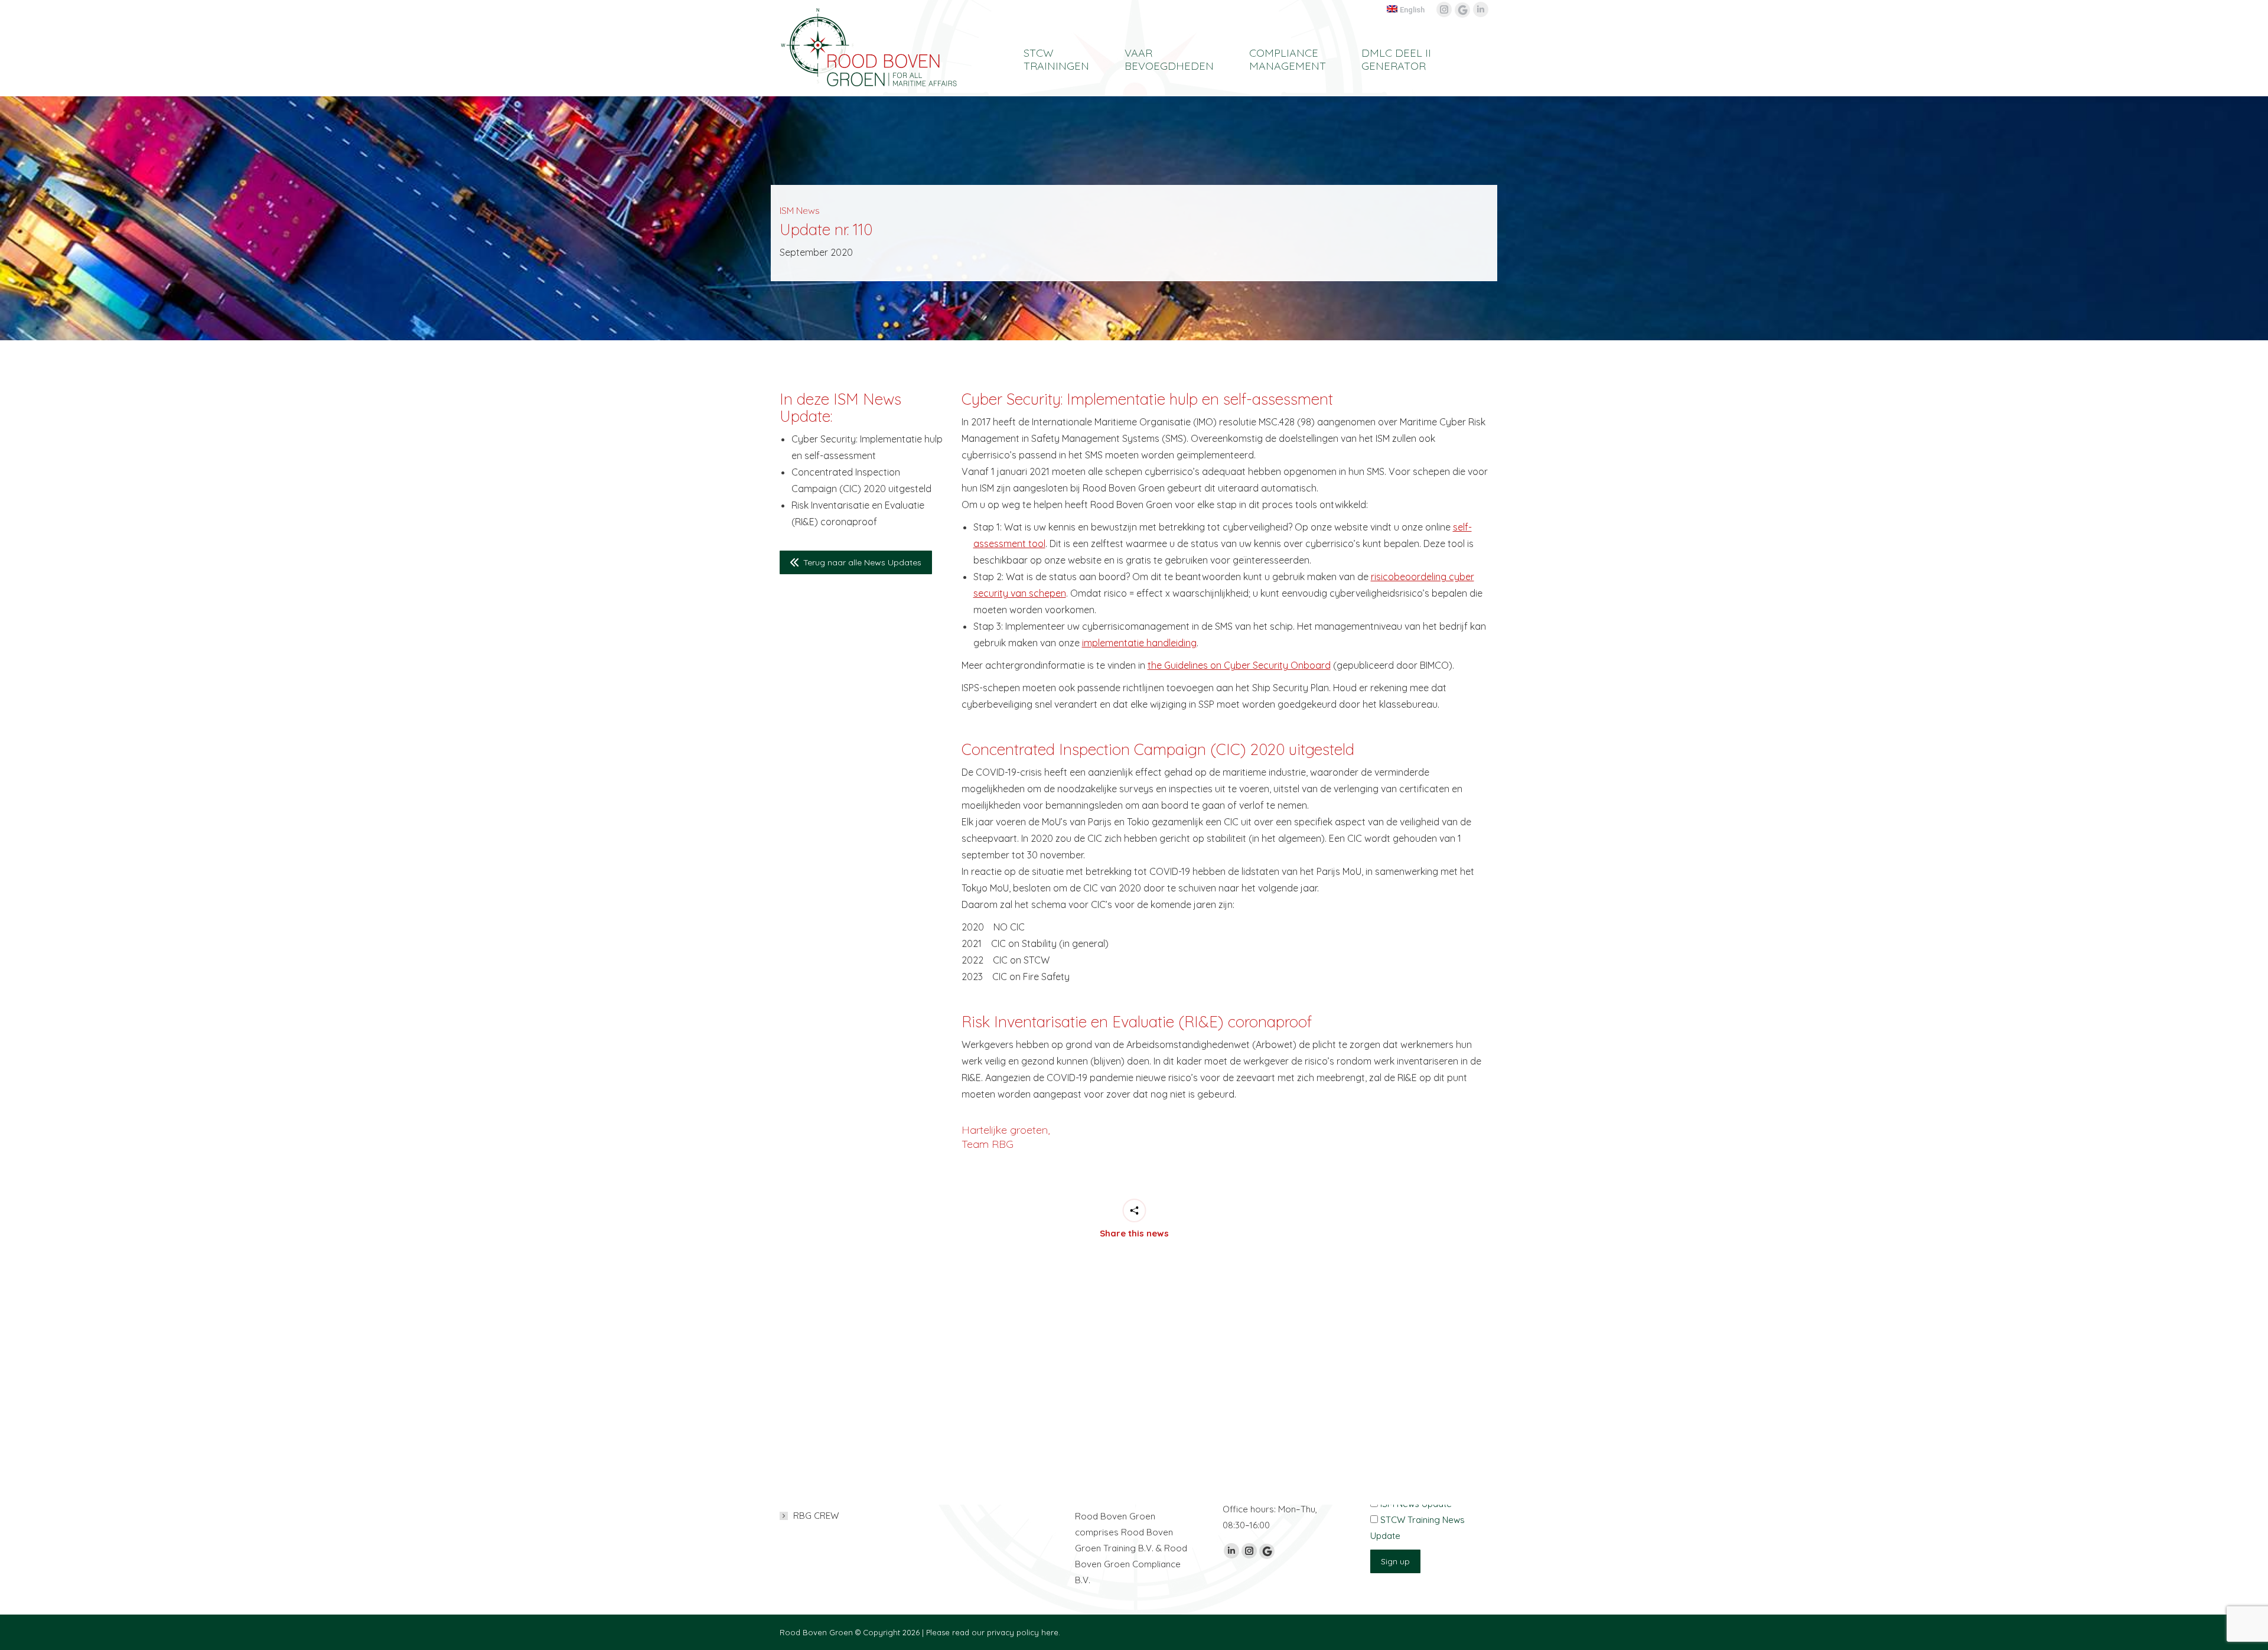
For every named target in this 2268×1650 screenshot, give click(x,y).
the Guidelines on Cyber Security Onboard (1239, 665)
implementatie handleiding (1139, 643)
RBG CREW (816, 1516)
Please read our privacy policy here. (993, 1632)
